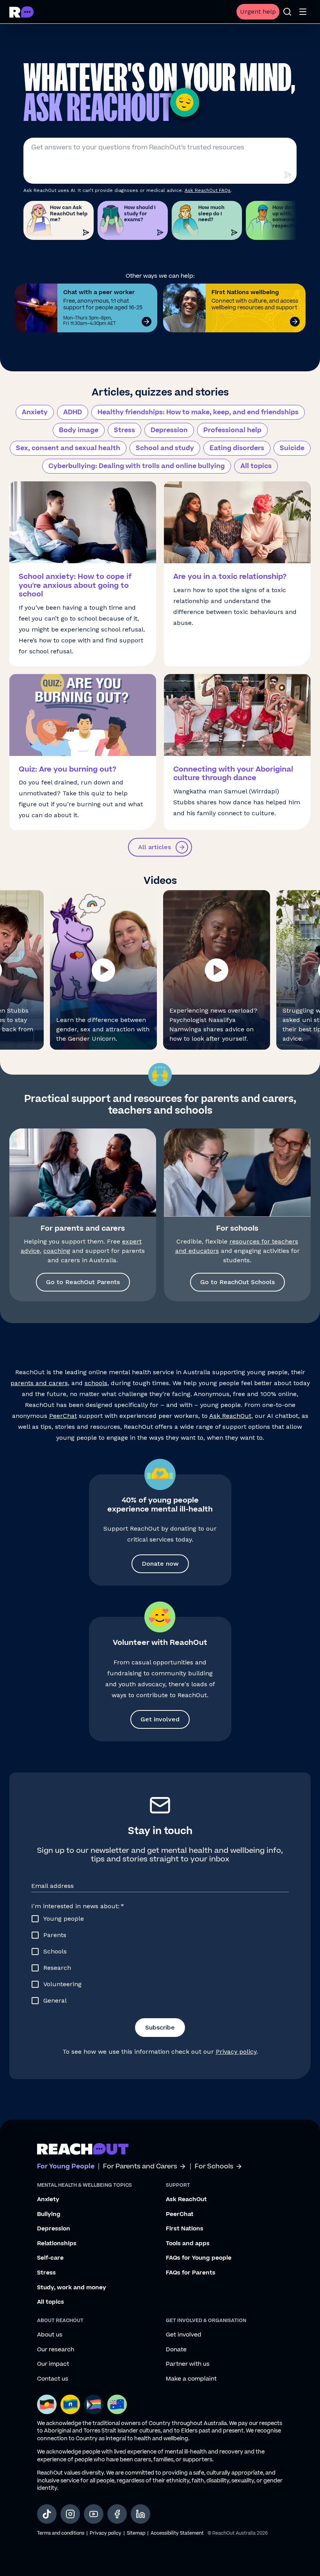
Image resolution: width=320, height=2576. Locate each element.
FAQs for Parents (191, 2273)
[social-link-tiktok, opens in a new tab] (47, 2514)
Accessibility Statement (177, 2533)
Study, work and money (72, 2288)
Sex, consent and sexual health (68, 448)
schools (96, 1383)
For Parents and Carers (140, 2167)
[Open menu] (303, 12)
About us (50, 2335)
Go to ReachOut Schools (237, 1282)
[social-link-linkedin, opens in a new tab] (140, 2514)
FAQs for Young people (199, 2258)
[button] (103, 970)
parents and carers (39, 1383)
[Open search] (287, 12)
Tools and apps (188, 2244)
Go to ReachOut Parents (83, 1282)
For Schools (214, 2167)
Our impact (53, 2364)
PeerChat (63, 1416)
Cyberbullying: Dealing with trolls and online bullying (137, 466)
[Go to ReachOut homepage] (21, 12)
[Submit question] (288, 175)
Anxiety (35, 412)
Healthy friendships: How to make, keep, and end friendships (198, 412)
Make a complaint (191, 2379)
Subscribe (160, 2027)
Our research (56, 2350)
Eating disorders (237, 448)
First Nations (185, 2229)
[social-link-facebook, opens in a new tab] (117, 2514)
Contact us (53, 2379)
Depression (169, 430)
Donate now (160, 1564)
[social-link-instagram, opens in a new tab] (70, 2514)
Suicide (292, 448)
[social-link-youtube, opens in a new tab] (94, 2514)
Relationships (57, 2244)
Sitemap (136, 2533)
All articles (155, 847)
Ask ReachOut (230, 1416)
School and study (165, 448)
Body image (79, 430)
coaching (57, 1251)
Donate (176, 2350)
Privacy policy (236, 2052)
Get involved (160, 1719)
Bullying (49, 2214)
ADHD (73, 412)
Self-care (50, 2258)
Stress (124, 430)
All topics (256, 466)
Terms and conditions (61, 2533)
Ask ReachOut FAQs (208, 190)
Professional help (232, 430)
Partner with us (188, 2364)
